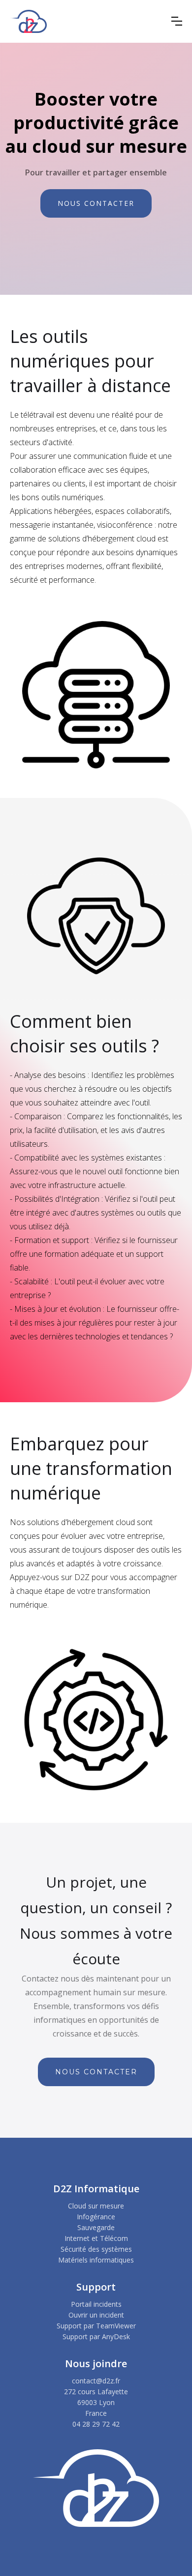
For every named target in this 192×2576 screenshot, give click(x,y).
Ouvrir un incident (96, 2315)
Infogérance (96, 2217)
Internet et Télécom (96, 2238)
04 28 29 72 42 (96, 2424)
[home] (28, 21)
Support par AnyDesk (96, 2336)
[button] (177, 21)
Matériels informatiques (96, 2260)
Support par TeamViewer (96, 2326)
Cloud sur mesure (96, 2206)
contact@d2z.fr (96, 2381)
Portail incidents (96, 2304)
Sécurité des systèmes (96, 2249)
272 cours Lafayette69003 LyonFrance (96, 2402)
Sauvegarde (96, 2227)
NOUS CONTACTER (96, 203)
